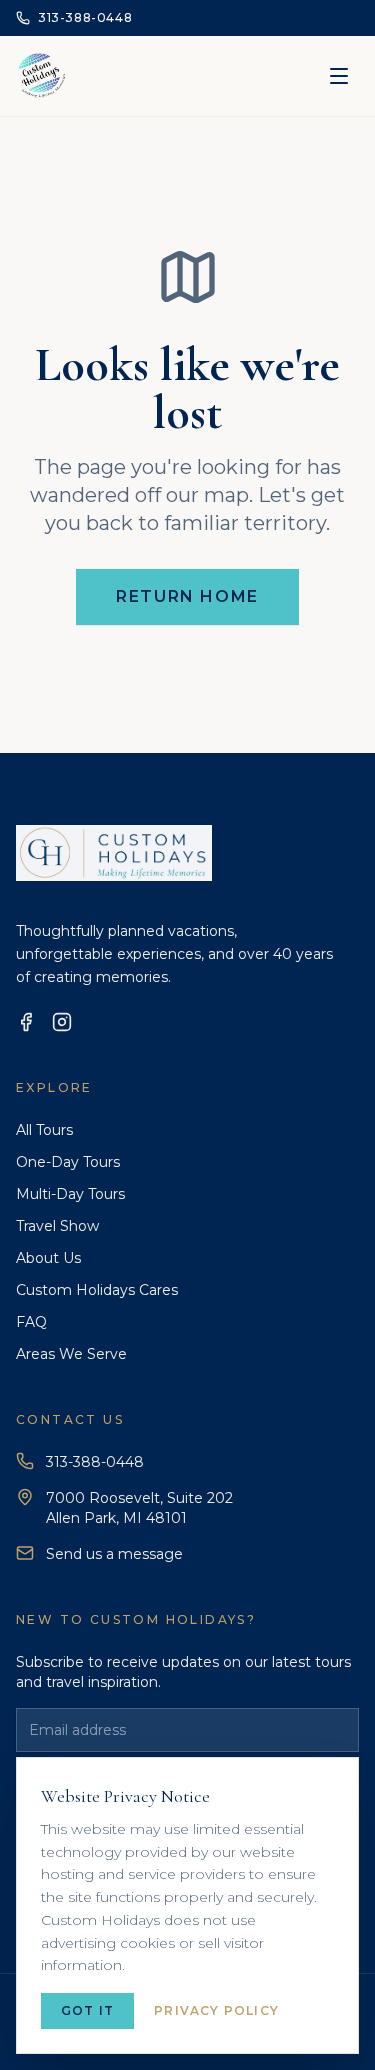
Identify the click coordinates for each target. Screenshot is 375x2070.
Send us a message (114, 1554)
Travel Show (57, 1226)
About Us (48, 1258)
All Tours (44, 1130)
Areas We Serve (71, 1354)
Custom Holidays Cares (97, 1290)
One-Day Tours (68, 1162)
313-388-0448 (95, 1462)
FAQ (31, 1322)
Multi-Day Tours (70, 1194)
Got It (87, 2010)
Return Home (187, 596)
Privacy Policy (216, 2010)
